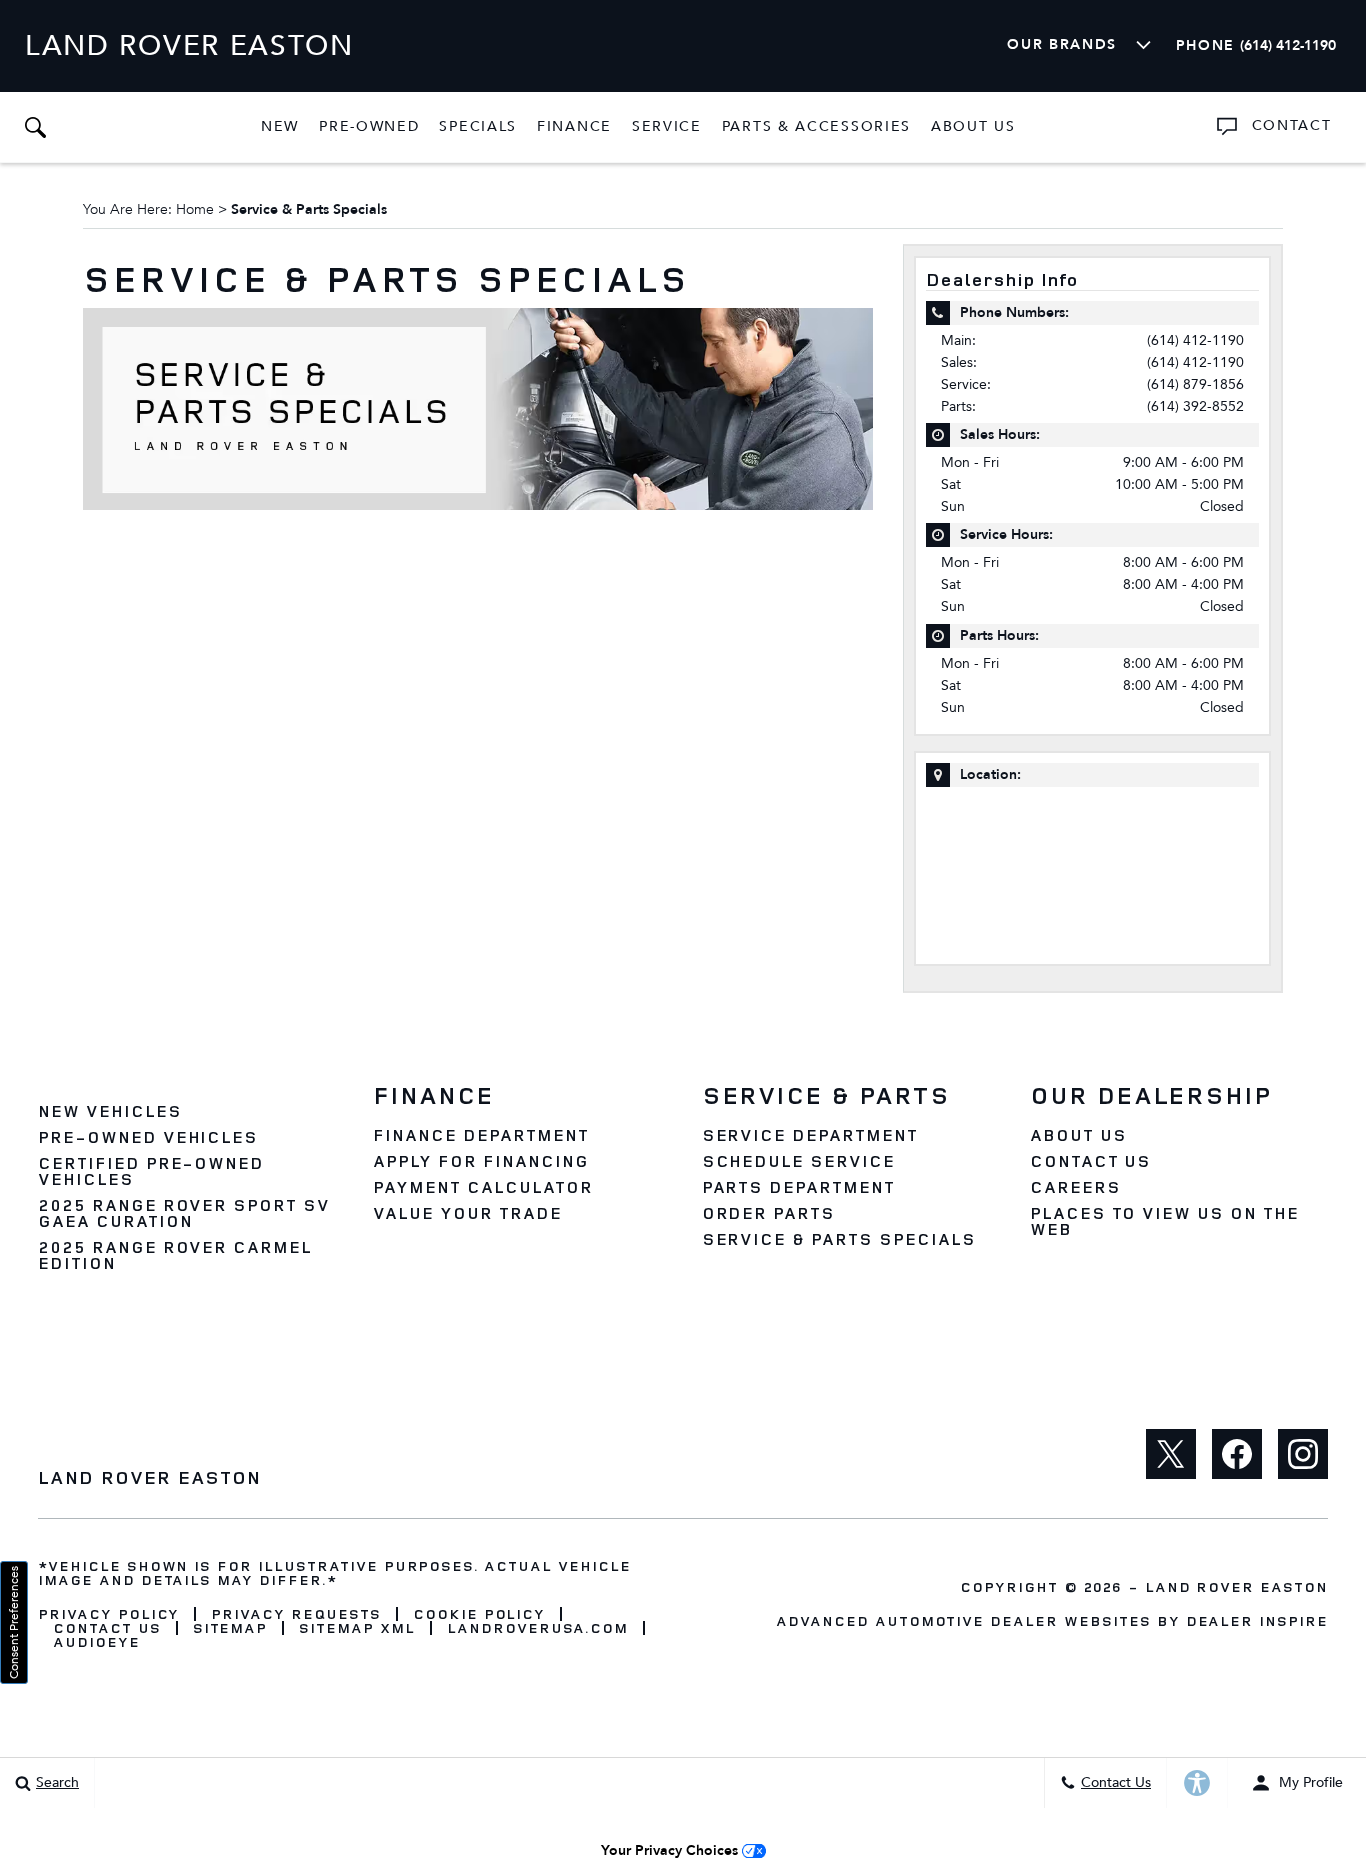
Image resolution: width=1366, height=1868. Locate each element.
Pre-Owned (369, 126)
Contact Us (1091, 1161)
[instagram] (1303, 1454)
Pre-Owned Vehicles (148, 1137)
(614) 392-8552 (1195, 406)
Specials (478, 126)
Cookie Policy (479, 1614)
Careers (1075, 1187)
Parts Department (798, 1187)
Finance (574, 126)
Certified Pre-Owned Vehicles (151, 1171)
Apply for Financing (480, 1161)
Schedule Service (798, 1161)
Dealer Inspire (1257, 1620)
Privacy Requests (295, 1614)
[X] (1171, 1454)
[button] (35, 127)
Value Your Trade (467, 1213)
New (280, 126)
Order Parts (769, 1213)
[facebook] (1237, 1454)
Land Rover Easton (1236, 1586)
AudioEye (96, 1642)
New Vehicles (110, 1111)
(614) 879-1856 (1195, 384)
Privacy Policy (108, 1614)
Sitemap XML (357, 1628)
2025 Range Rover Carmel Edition (175, 1255)
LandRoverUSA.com (537, 1628)
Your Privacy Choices (671, 1850)
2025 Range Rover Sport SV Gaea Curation (184, 1213)
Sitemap (230, 1628)
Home (195, 209)
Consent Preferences (14, 1622)
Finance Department (480, 1135)
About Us (973, 126)
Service (667, 126)
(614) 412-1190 (1195, 340)
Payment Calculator (482, 1187)
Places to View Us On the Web (1164, 1221)
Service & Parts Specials (839, 1239)
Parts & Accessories (816, 126)
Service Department (810, 1135)
